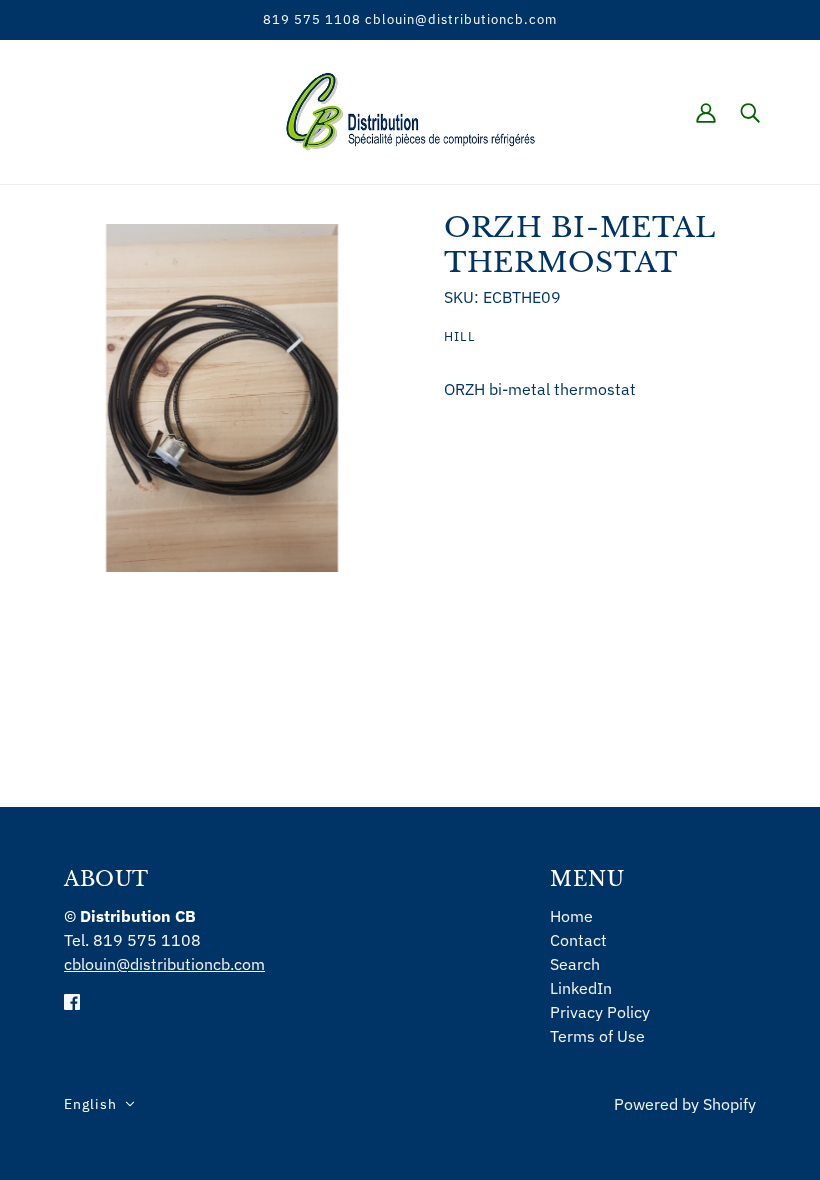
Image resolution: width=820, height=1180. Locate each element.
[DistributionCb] (410, 110)
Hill (460, 336)
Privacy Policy (600, 1012)
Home (571, 916)
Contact (578, 940)
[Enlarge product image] (222, 398)
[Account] (706, 112)
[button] (99, 1104)
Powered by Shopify (685, 1104)
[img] (72, 1000)
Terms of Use (597, 1036)
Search (575, 964)
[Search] (750, 112)
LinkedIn (581, 988)
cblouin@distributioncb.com (164, 964)
